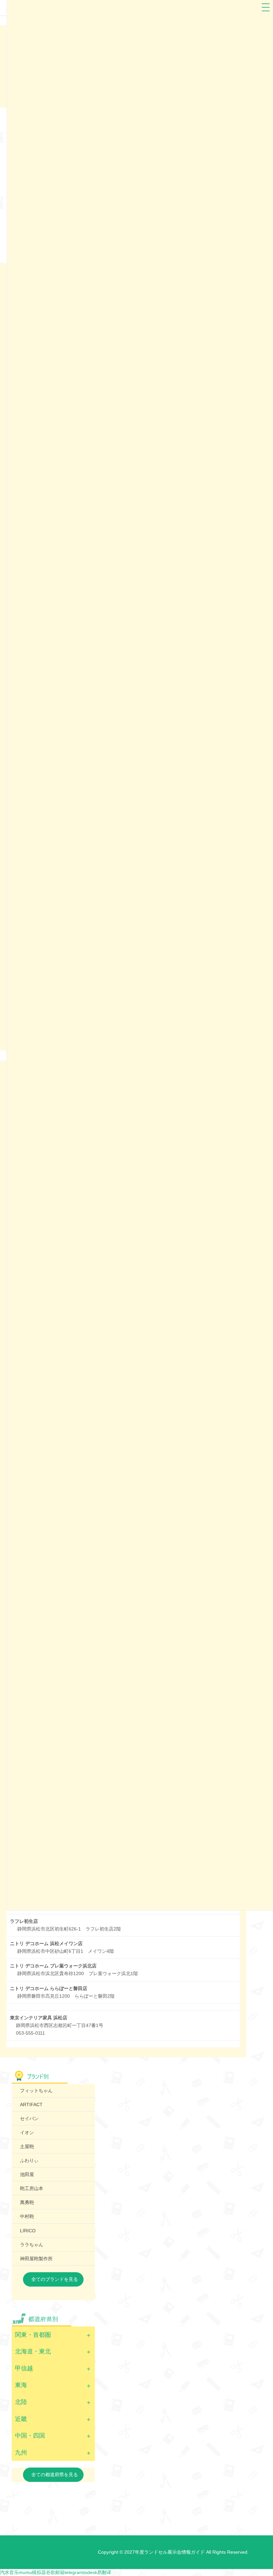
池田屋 (27, 2174)
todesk (90, 2572)
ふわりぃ (29, 2160)
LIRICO (28, 2231)
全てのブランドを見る (55, 2279)
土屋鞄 (27, 2146)
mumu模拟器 (32, 2572)
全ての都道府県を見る (55, 2475)
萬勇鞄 (27, 2202)
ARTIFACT (31, 2105)
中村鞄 (27, 2216)
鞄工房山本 (32, 2188)
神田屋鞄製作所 (36, 2259)
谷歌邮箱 (55, 2572)
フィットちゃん (36, 2091)
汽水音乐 (9, 2572)
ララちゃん (32, 2245)
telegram (74, 2572)
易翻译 (104, 2572)
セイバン (29, 2118)
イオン (27, 2132)
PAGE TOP (261, 2493)
